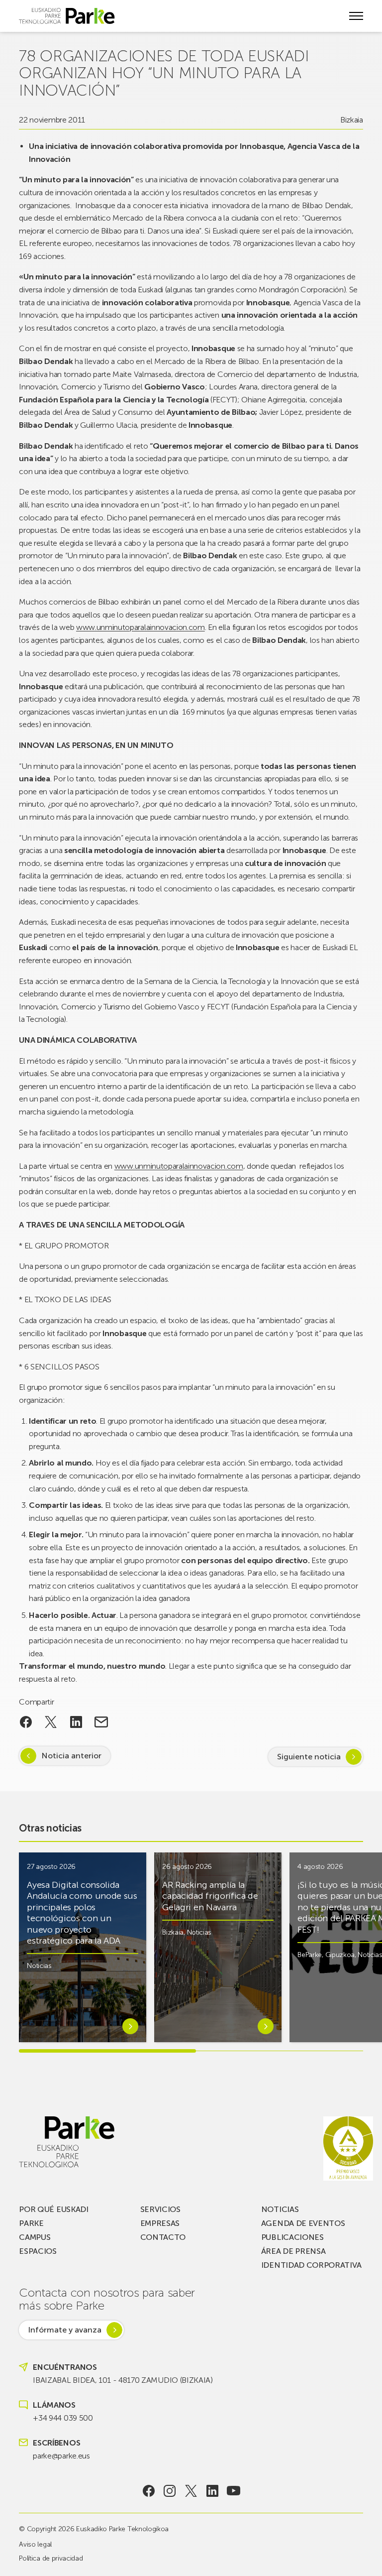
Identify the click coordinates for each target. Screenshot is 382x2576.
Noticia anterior (71, 1756)
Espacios (38, 2251)
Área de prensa (293, 2251)
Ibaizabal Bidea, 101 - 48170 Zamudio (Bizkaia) (123, 2380)
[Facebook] (148, 2491)
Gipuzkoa (340, 1955)
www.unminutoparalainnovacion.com (141, 627)
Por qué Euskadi (53, 2209)
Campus (35, 2237)
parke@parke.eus (61, 2456)
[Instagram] (170, 2491)
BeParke (310, 1955)
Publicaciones (292, 2237)
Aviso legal (35, 2544)
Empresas (160, 2223)
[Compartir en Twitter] (51, 1722)
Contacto (163, 2237)
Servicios (160, 2209)
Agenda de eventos (303, 2223)
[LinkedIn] (212, 2491)
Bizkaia (352, 120)
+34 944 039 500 (63, 2418)
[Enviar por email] (101, 1722)
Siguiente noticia (309, 1757)
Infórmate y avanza (65, 2330)
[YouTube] (234, 2491)
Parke (31, 2223)
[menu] (356, 16)
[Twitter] (191, 2491)
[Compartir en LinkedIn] (76, 1722)
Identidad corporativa (311, 2265)
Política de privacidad (51, 2558)
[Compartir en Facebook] (26, 1722)
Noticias (39, 1966)
